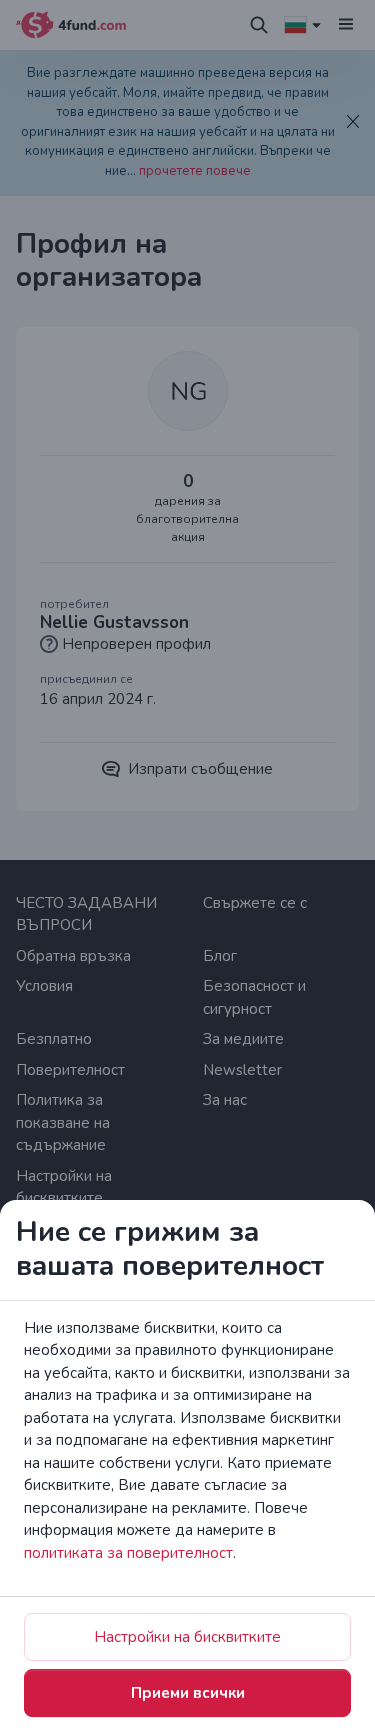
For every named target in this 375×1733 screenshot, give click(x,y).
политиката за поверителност (128, 1553)
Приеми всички (188, 1693)
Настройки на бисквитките (187, 1637)
